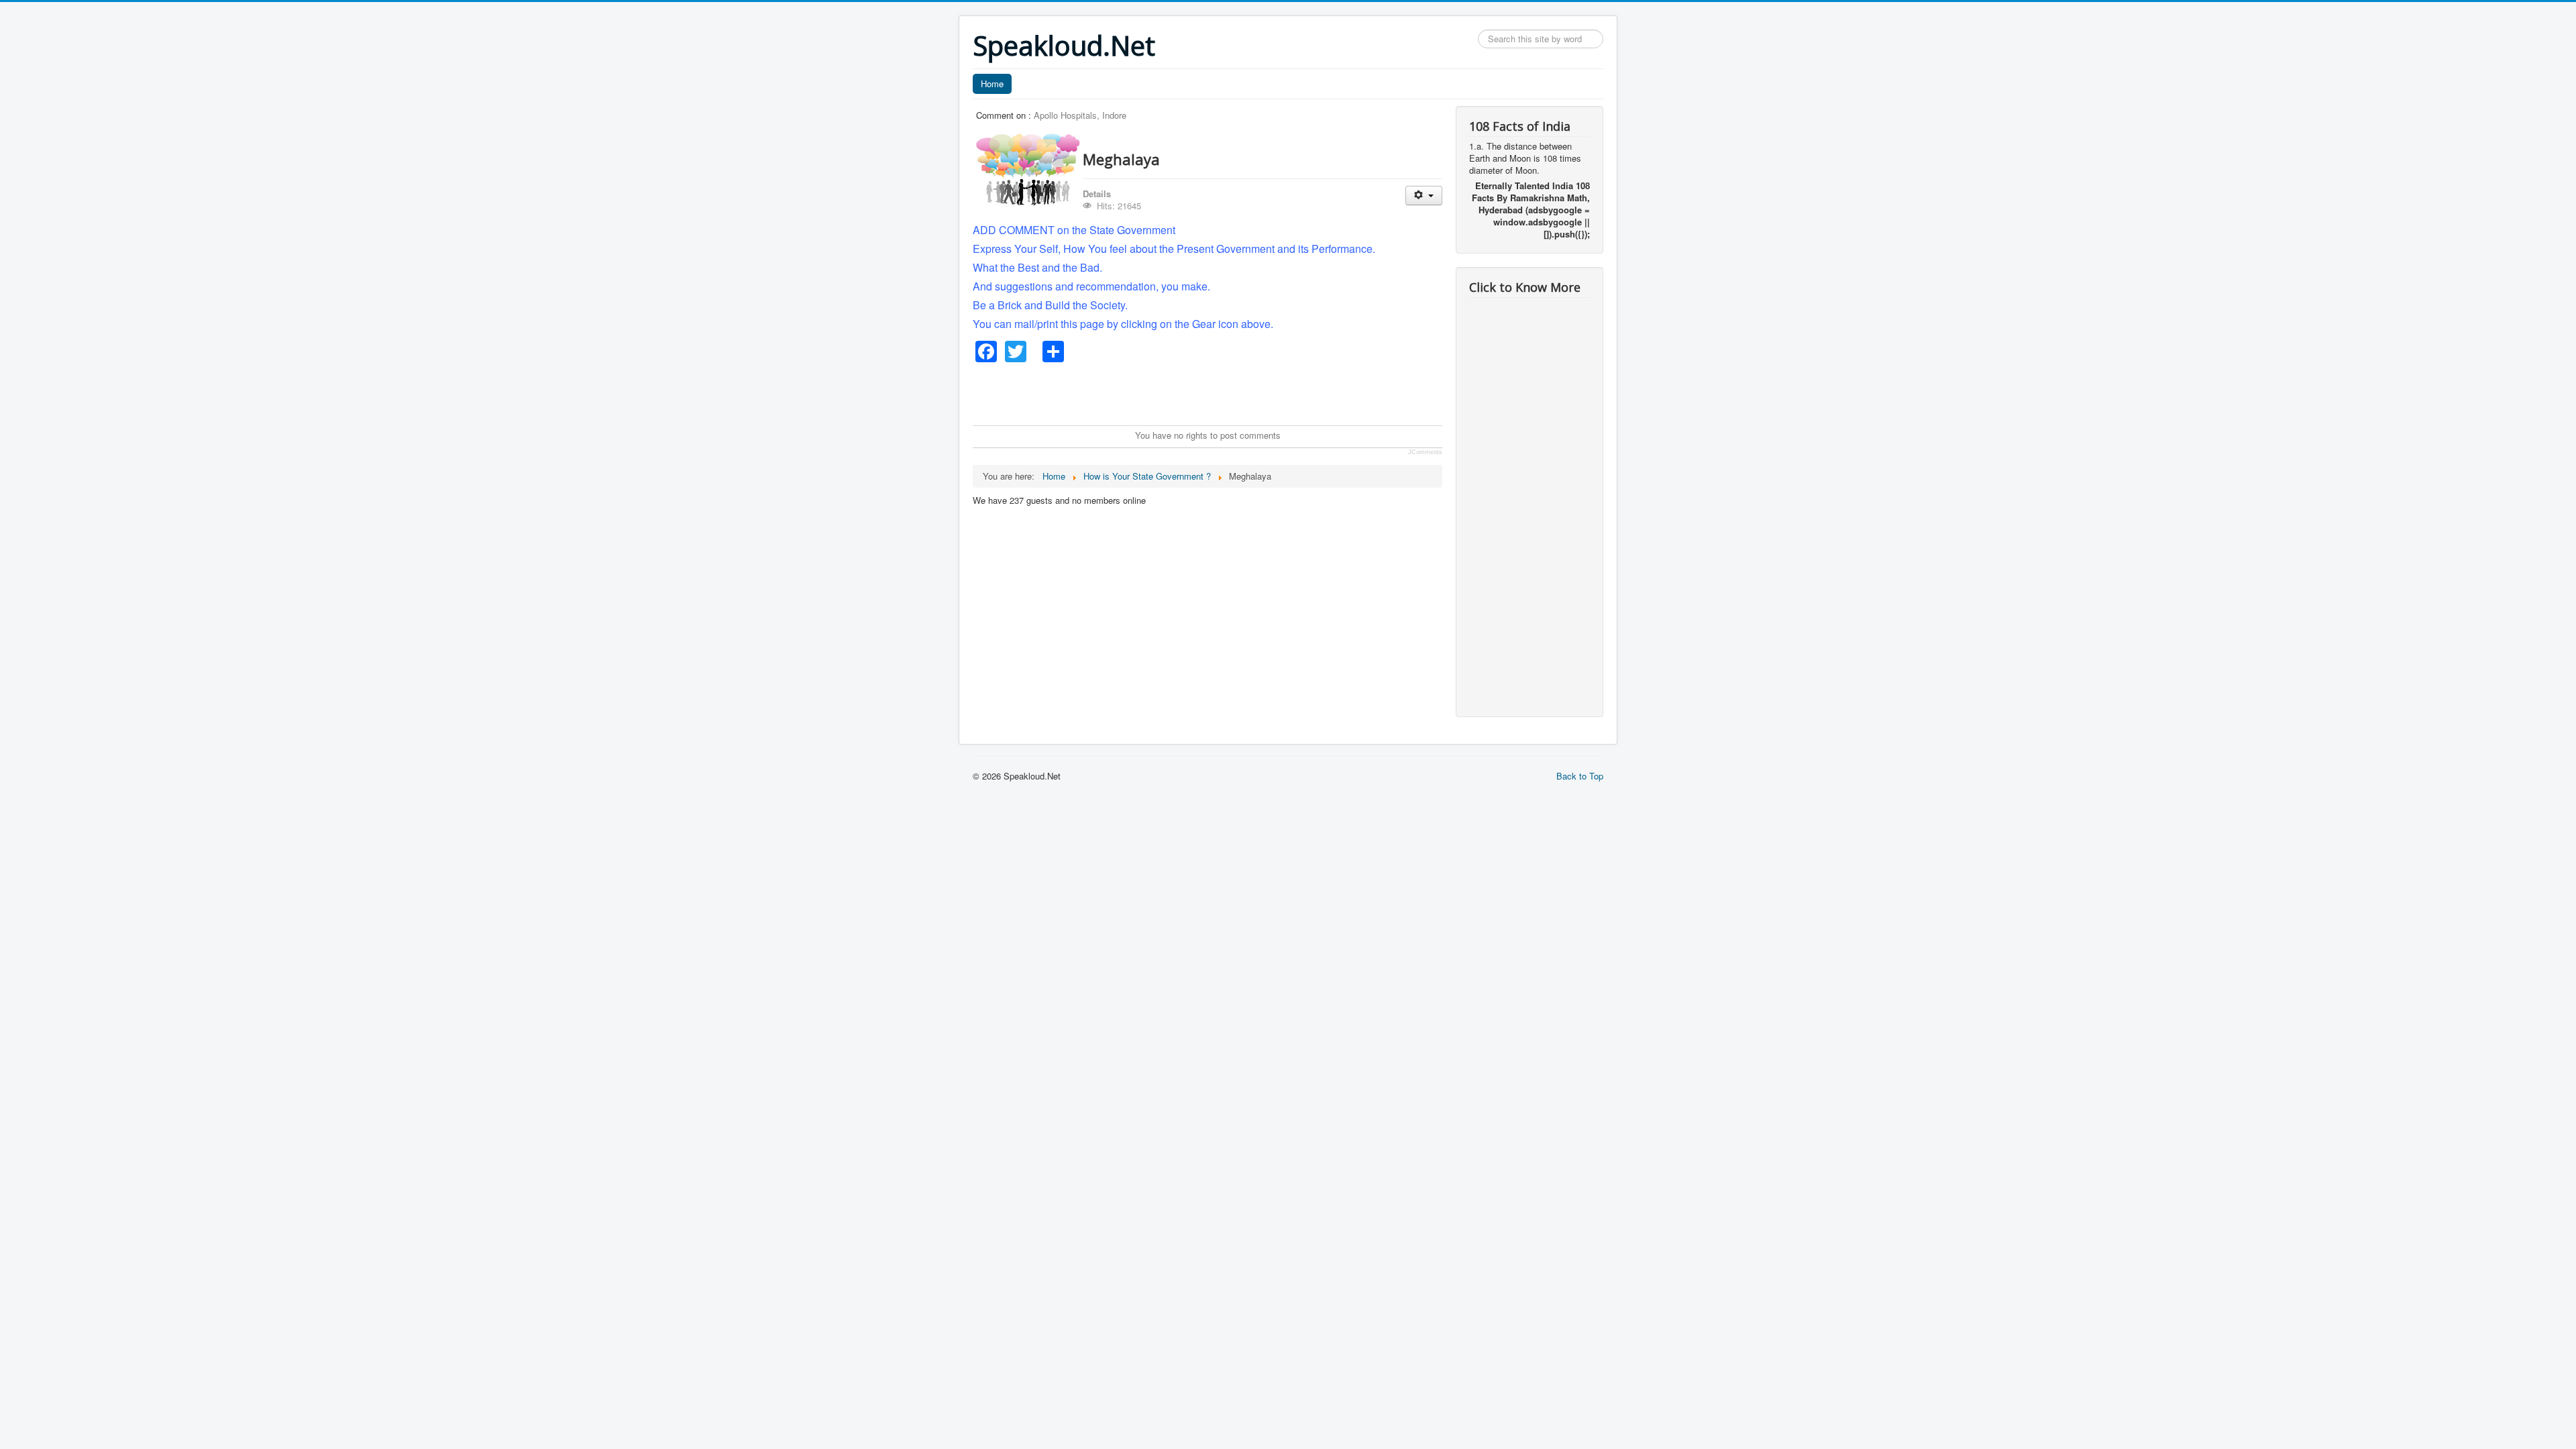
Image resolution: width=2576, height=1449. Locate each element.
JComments (1425, 452)
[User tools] (1424, 196)
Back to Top (1580, 776)
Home (992, 84)
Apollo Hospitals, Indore (1080, 115)
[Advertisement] (1217, 392)
